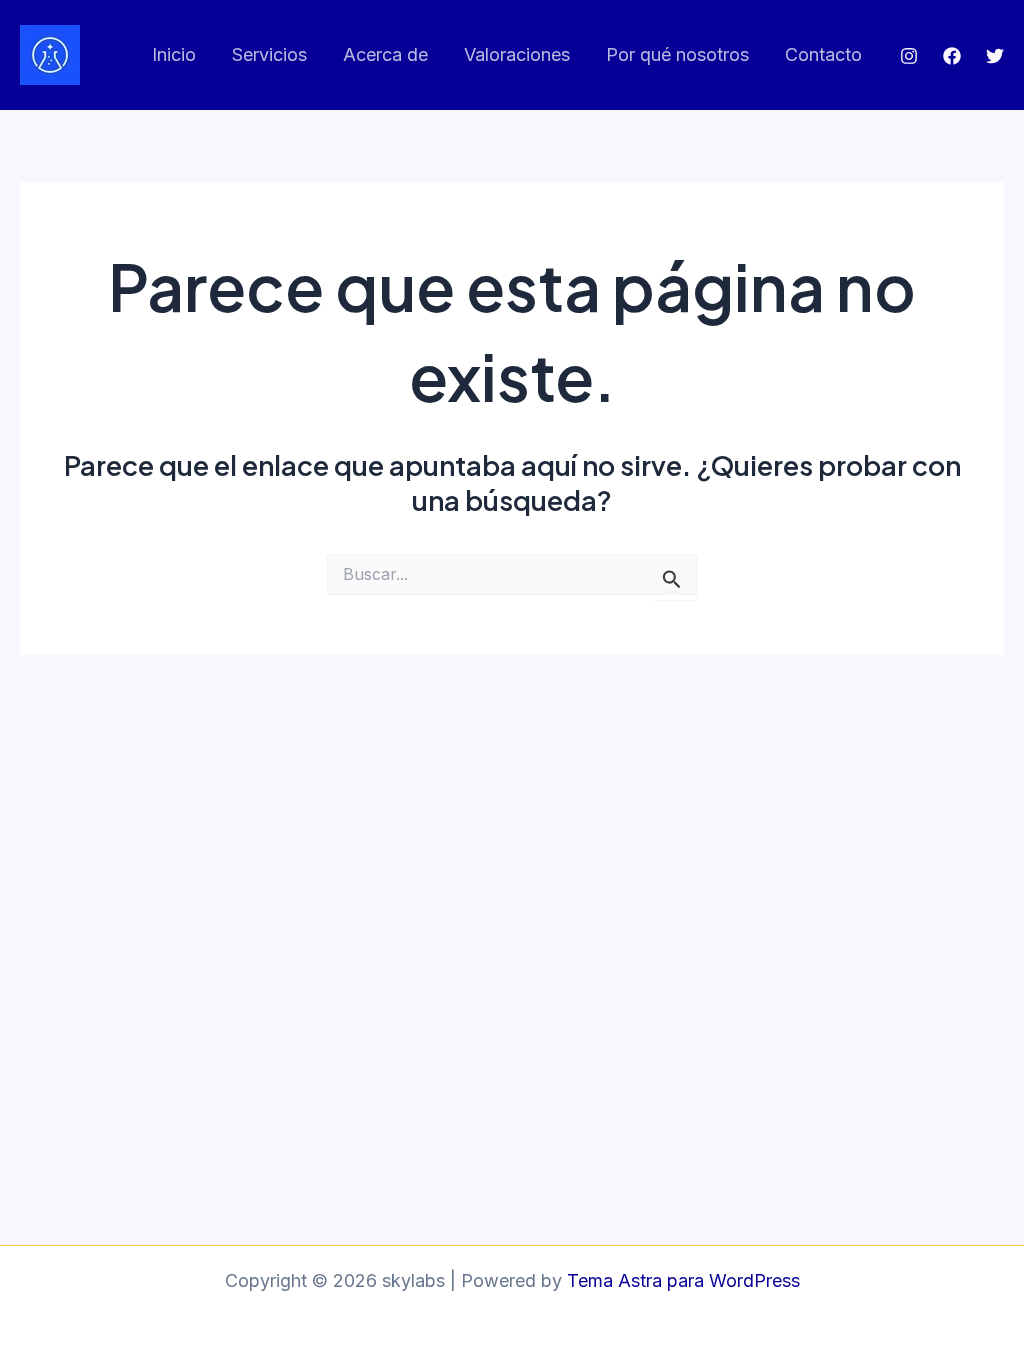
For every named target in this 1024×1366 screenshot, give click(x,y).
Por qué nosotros (677, 54)
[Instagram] (909, 56)
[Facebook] (952, 56)
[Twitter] (995, 56)
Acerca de (385, 54)
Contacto (823, 54)
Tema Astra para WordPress (683, 1280)
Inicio (174, 54)
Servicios (269, 54)
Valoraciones (517, 54)
